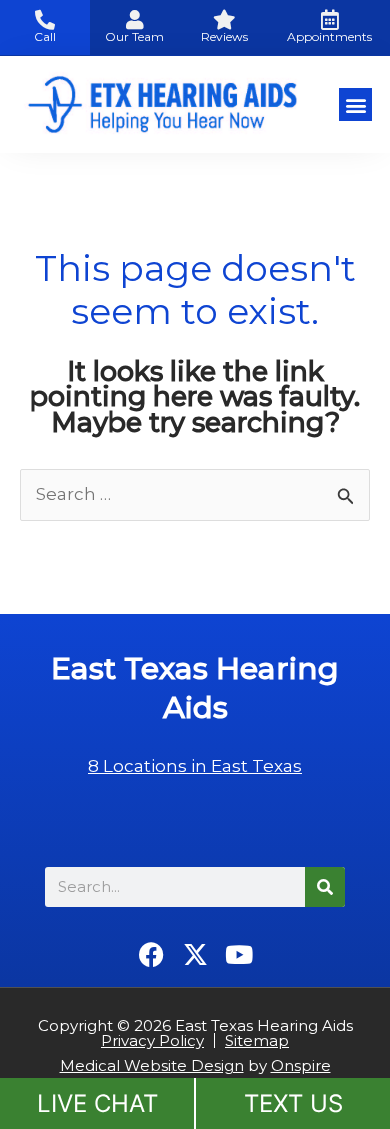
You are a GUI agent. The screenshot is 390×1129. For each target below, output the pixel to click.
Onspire (301, 1065)
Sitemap (257, 1040)
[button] (355, 104)
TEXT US (293, 1103)
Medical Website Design (152, 1065)
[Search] (325, 887)
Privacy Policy (152, 1040)
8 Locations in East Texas (195, 766)
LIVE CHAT (97, 1103)
